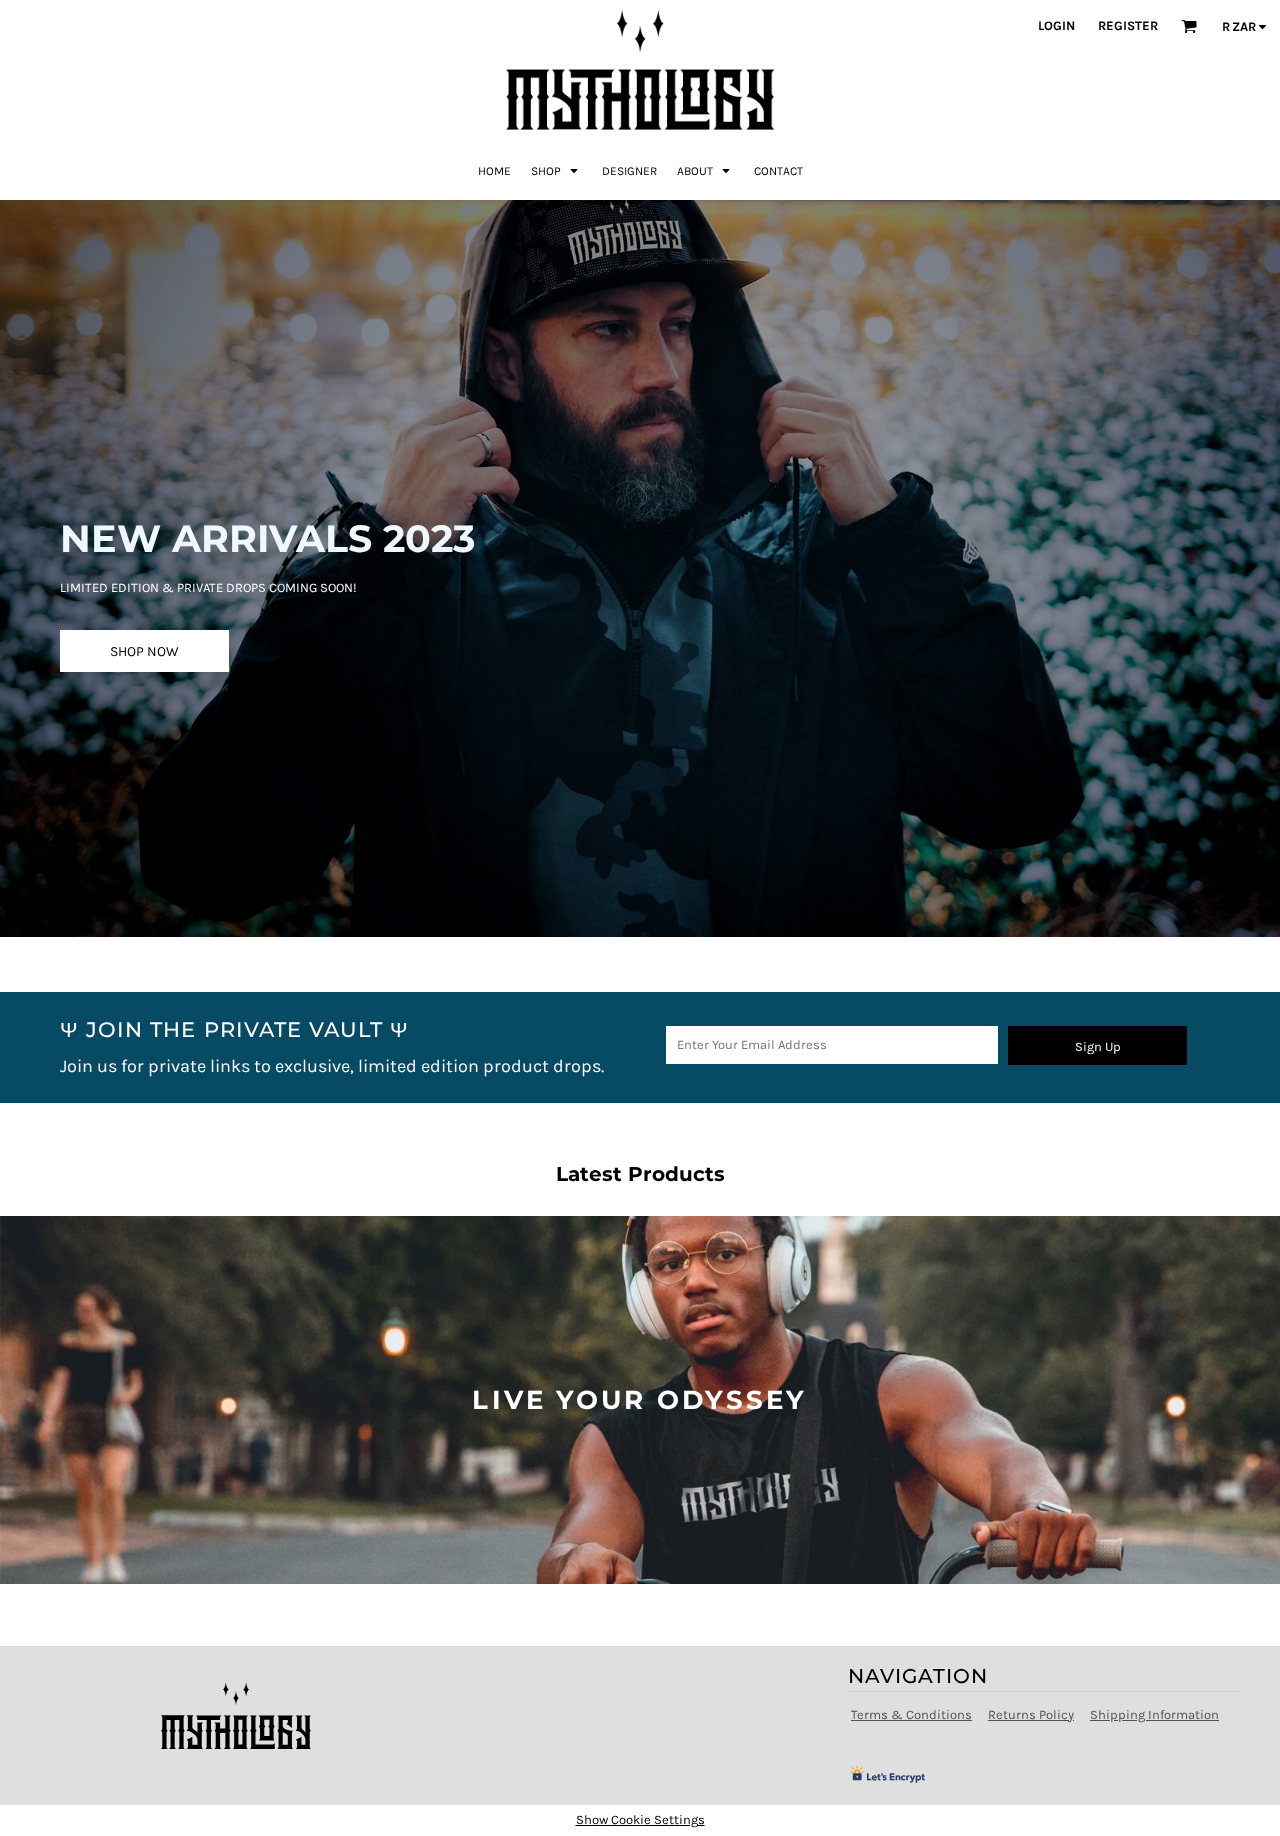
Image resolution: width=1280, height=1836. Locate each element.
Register (1128, 25)
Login (1056, 25)
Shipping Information (1154, 1714)
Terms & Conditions (911, 1714)
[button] (556, 170)
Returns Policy (1031, 1714)
